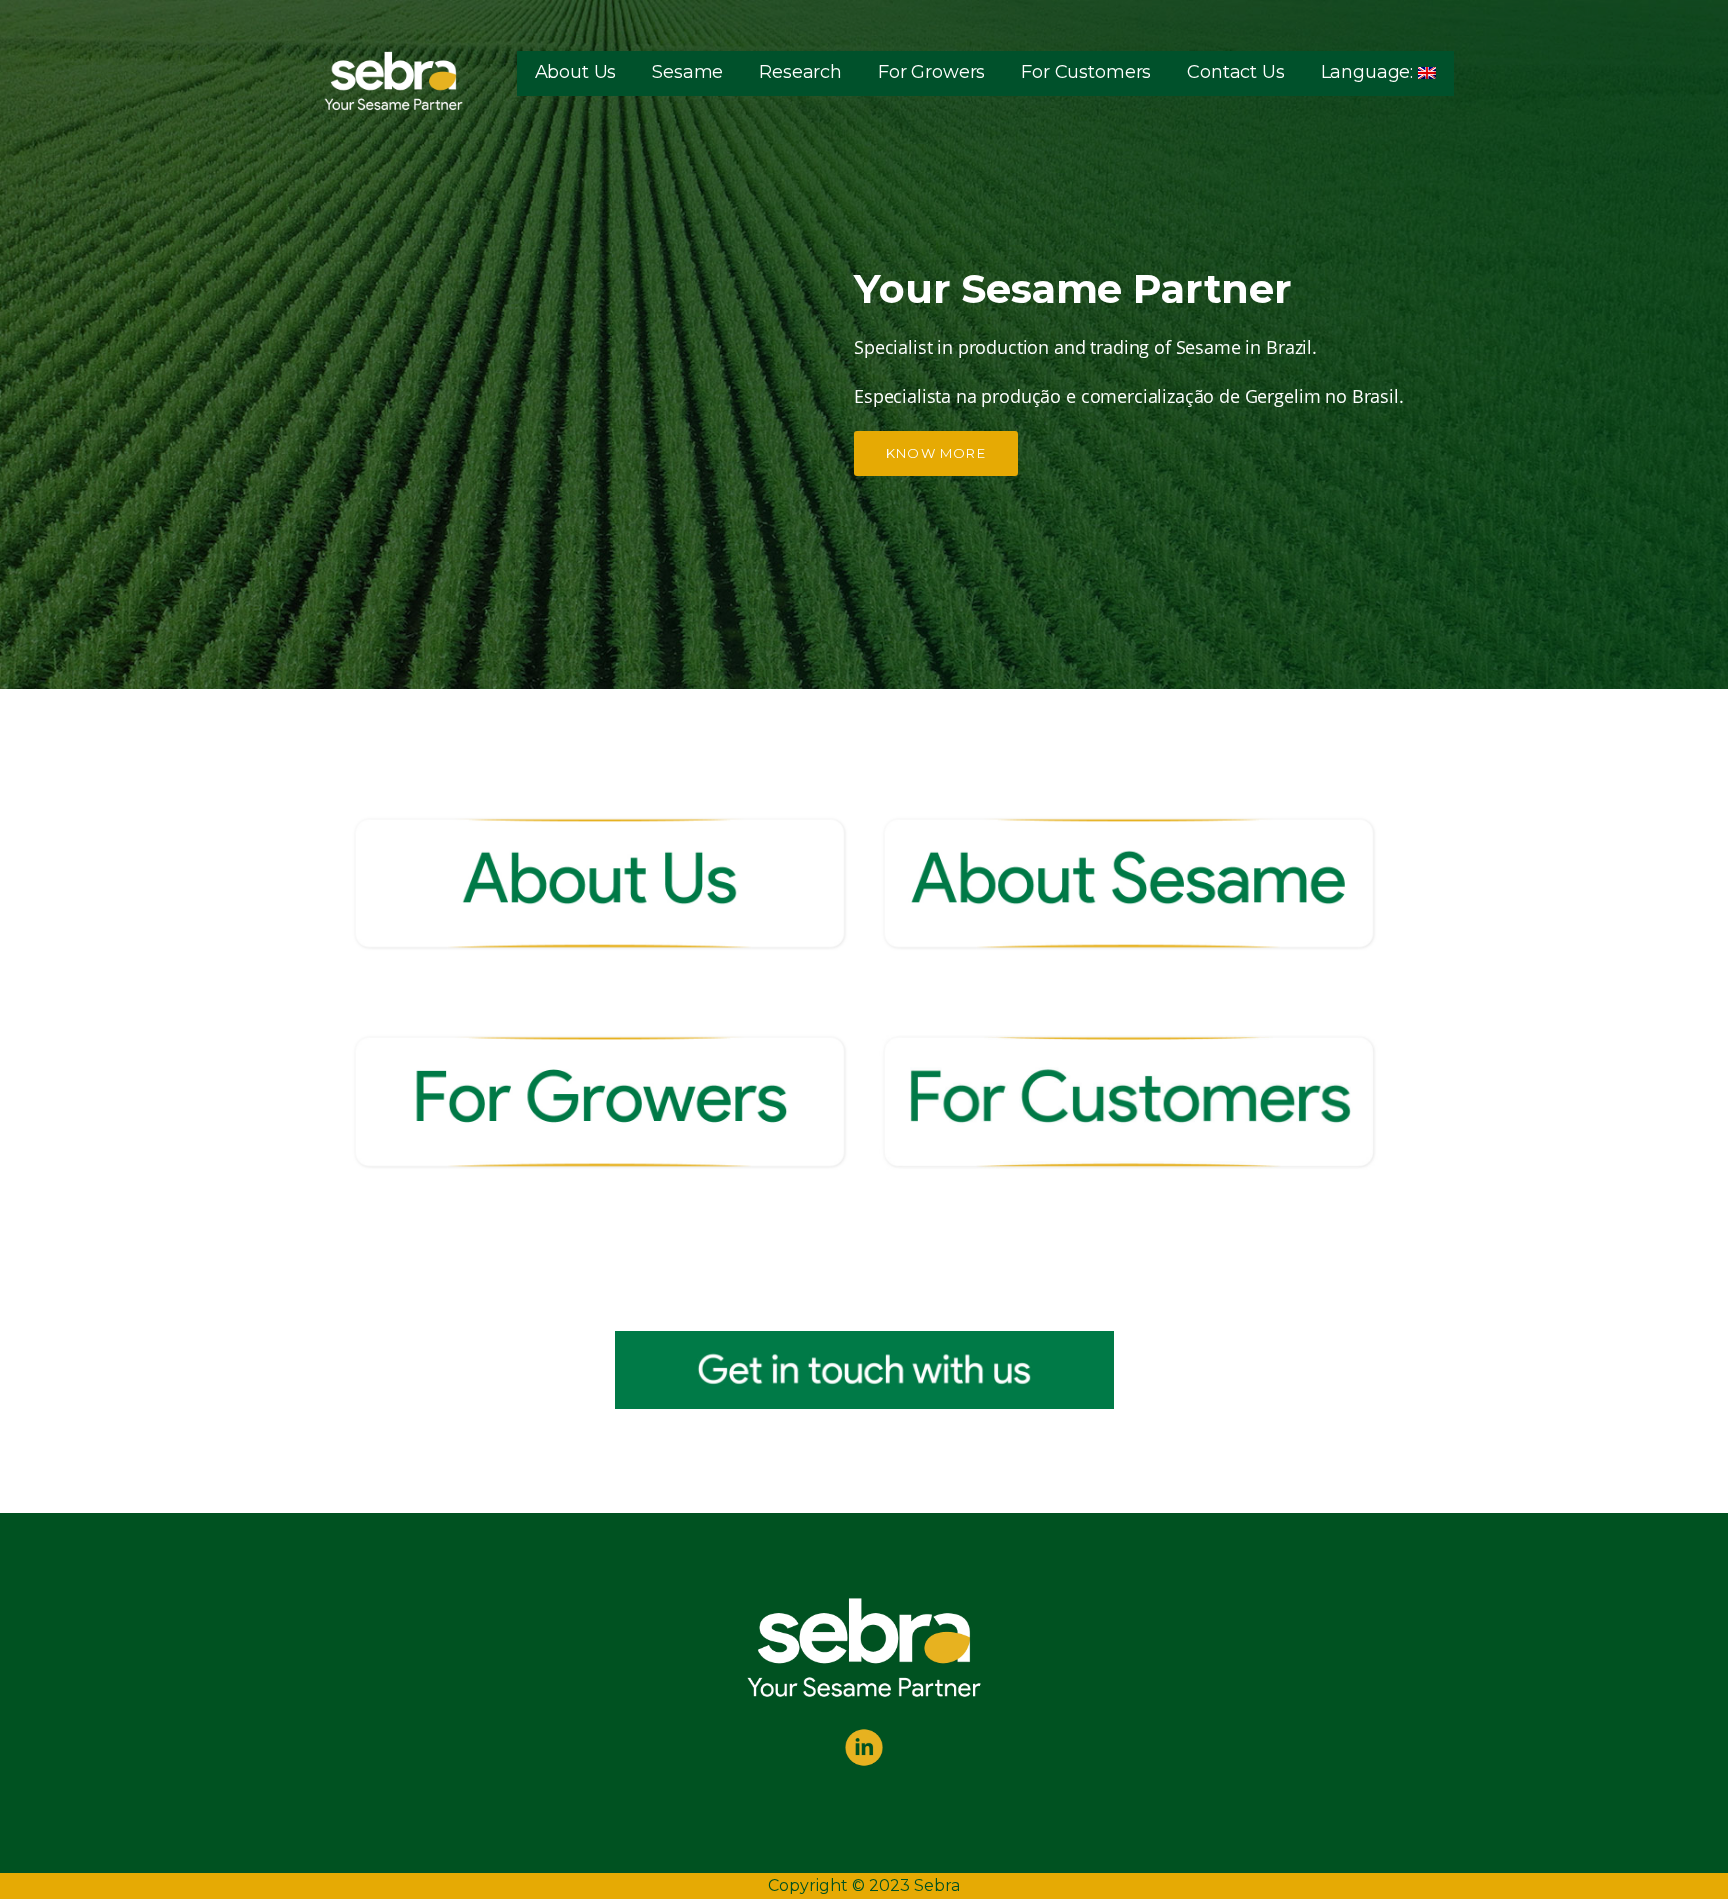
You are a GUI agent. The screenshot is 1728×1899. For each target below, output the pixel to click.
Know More (936, 453)
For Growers (931, 72)
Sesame (687, 72)
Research (800, 72)
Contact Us (1235, 72)
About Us (576, 72)
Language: (1369, 72)
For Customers (1086, 72)
